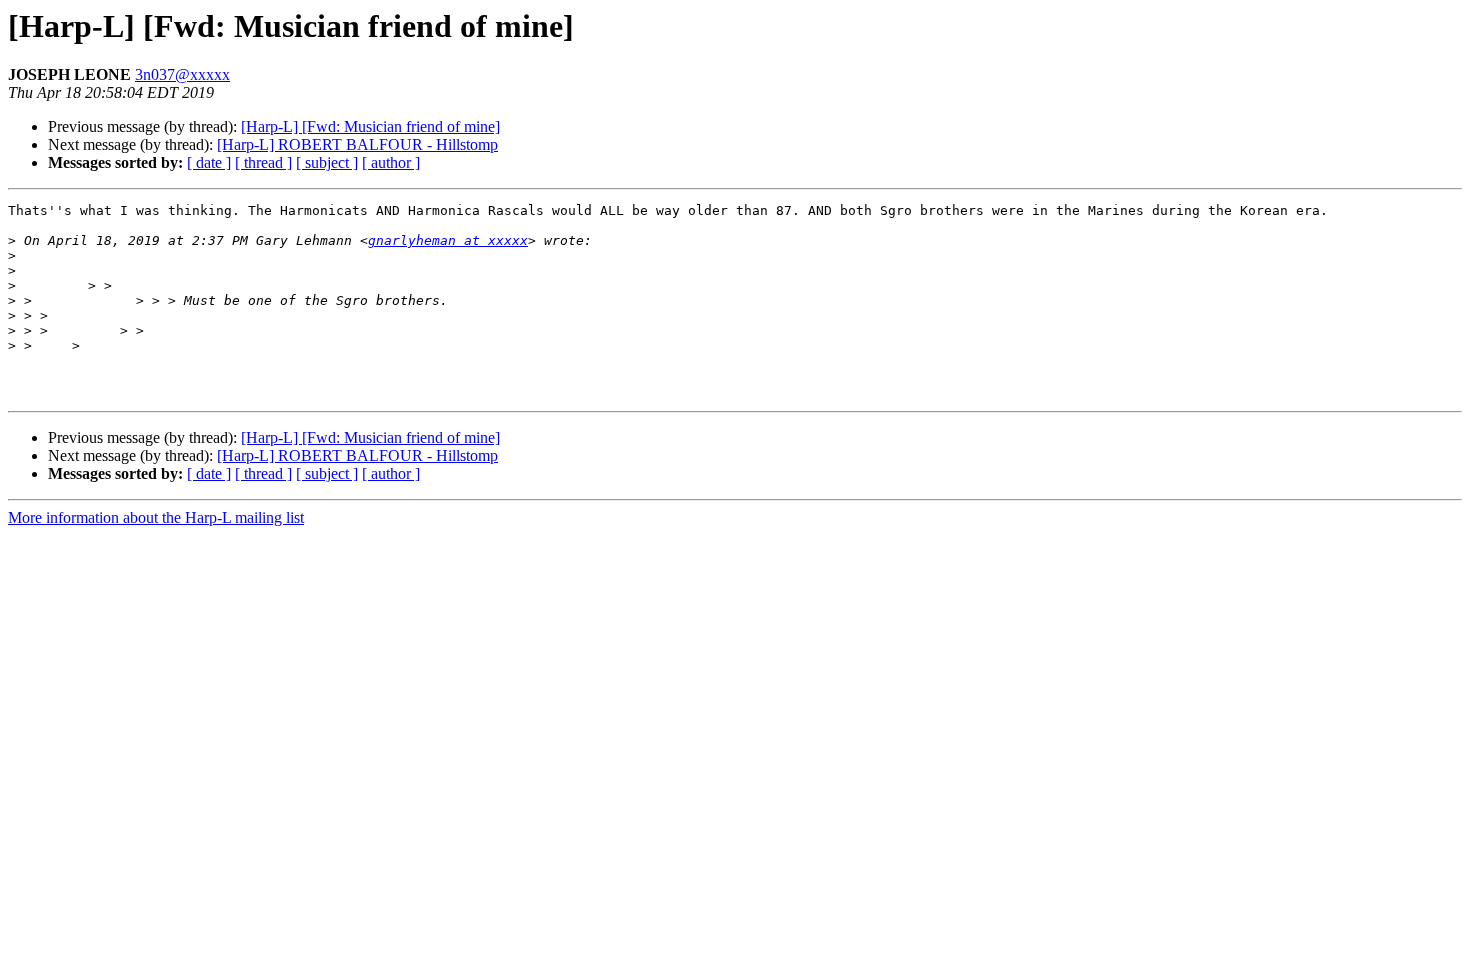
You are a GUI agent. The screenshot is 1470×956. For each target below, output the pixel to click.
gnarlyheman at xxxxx (448, 240)
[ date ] (209, 162)
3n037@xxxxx (182, 74)
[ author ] (391, 162)
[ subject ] (327, 162)
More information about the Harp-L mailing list (156, 517)
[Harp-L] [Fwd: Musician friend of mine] (370, 126)
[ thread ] (263, 162)
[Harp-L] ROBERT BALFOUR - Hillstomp (357, 144)
